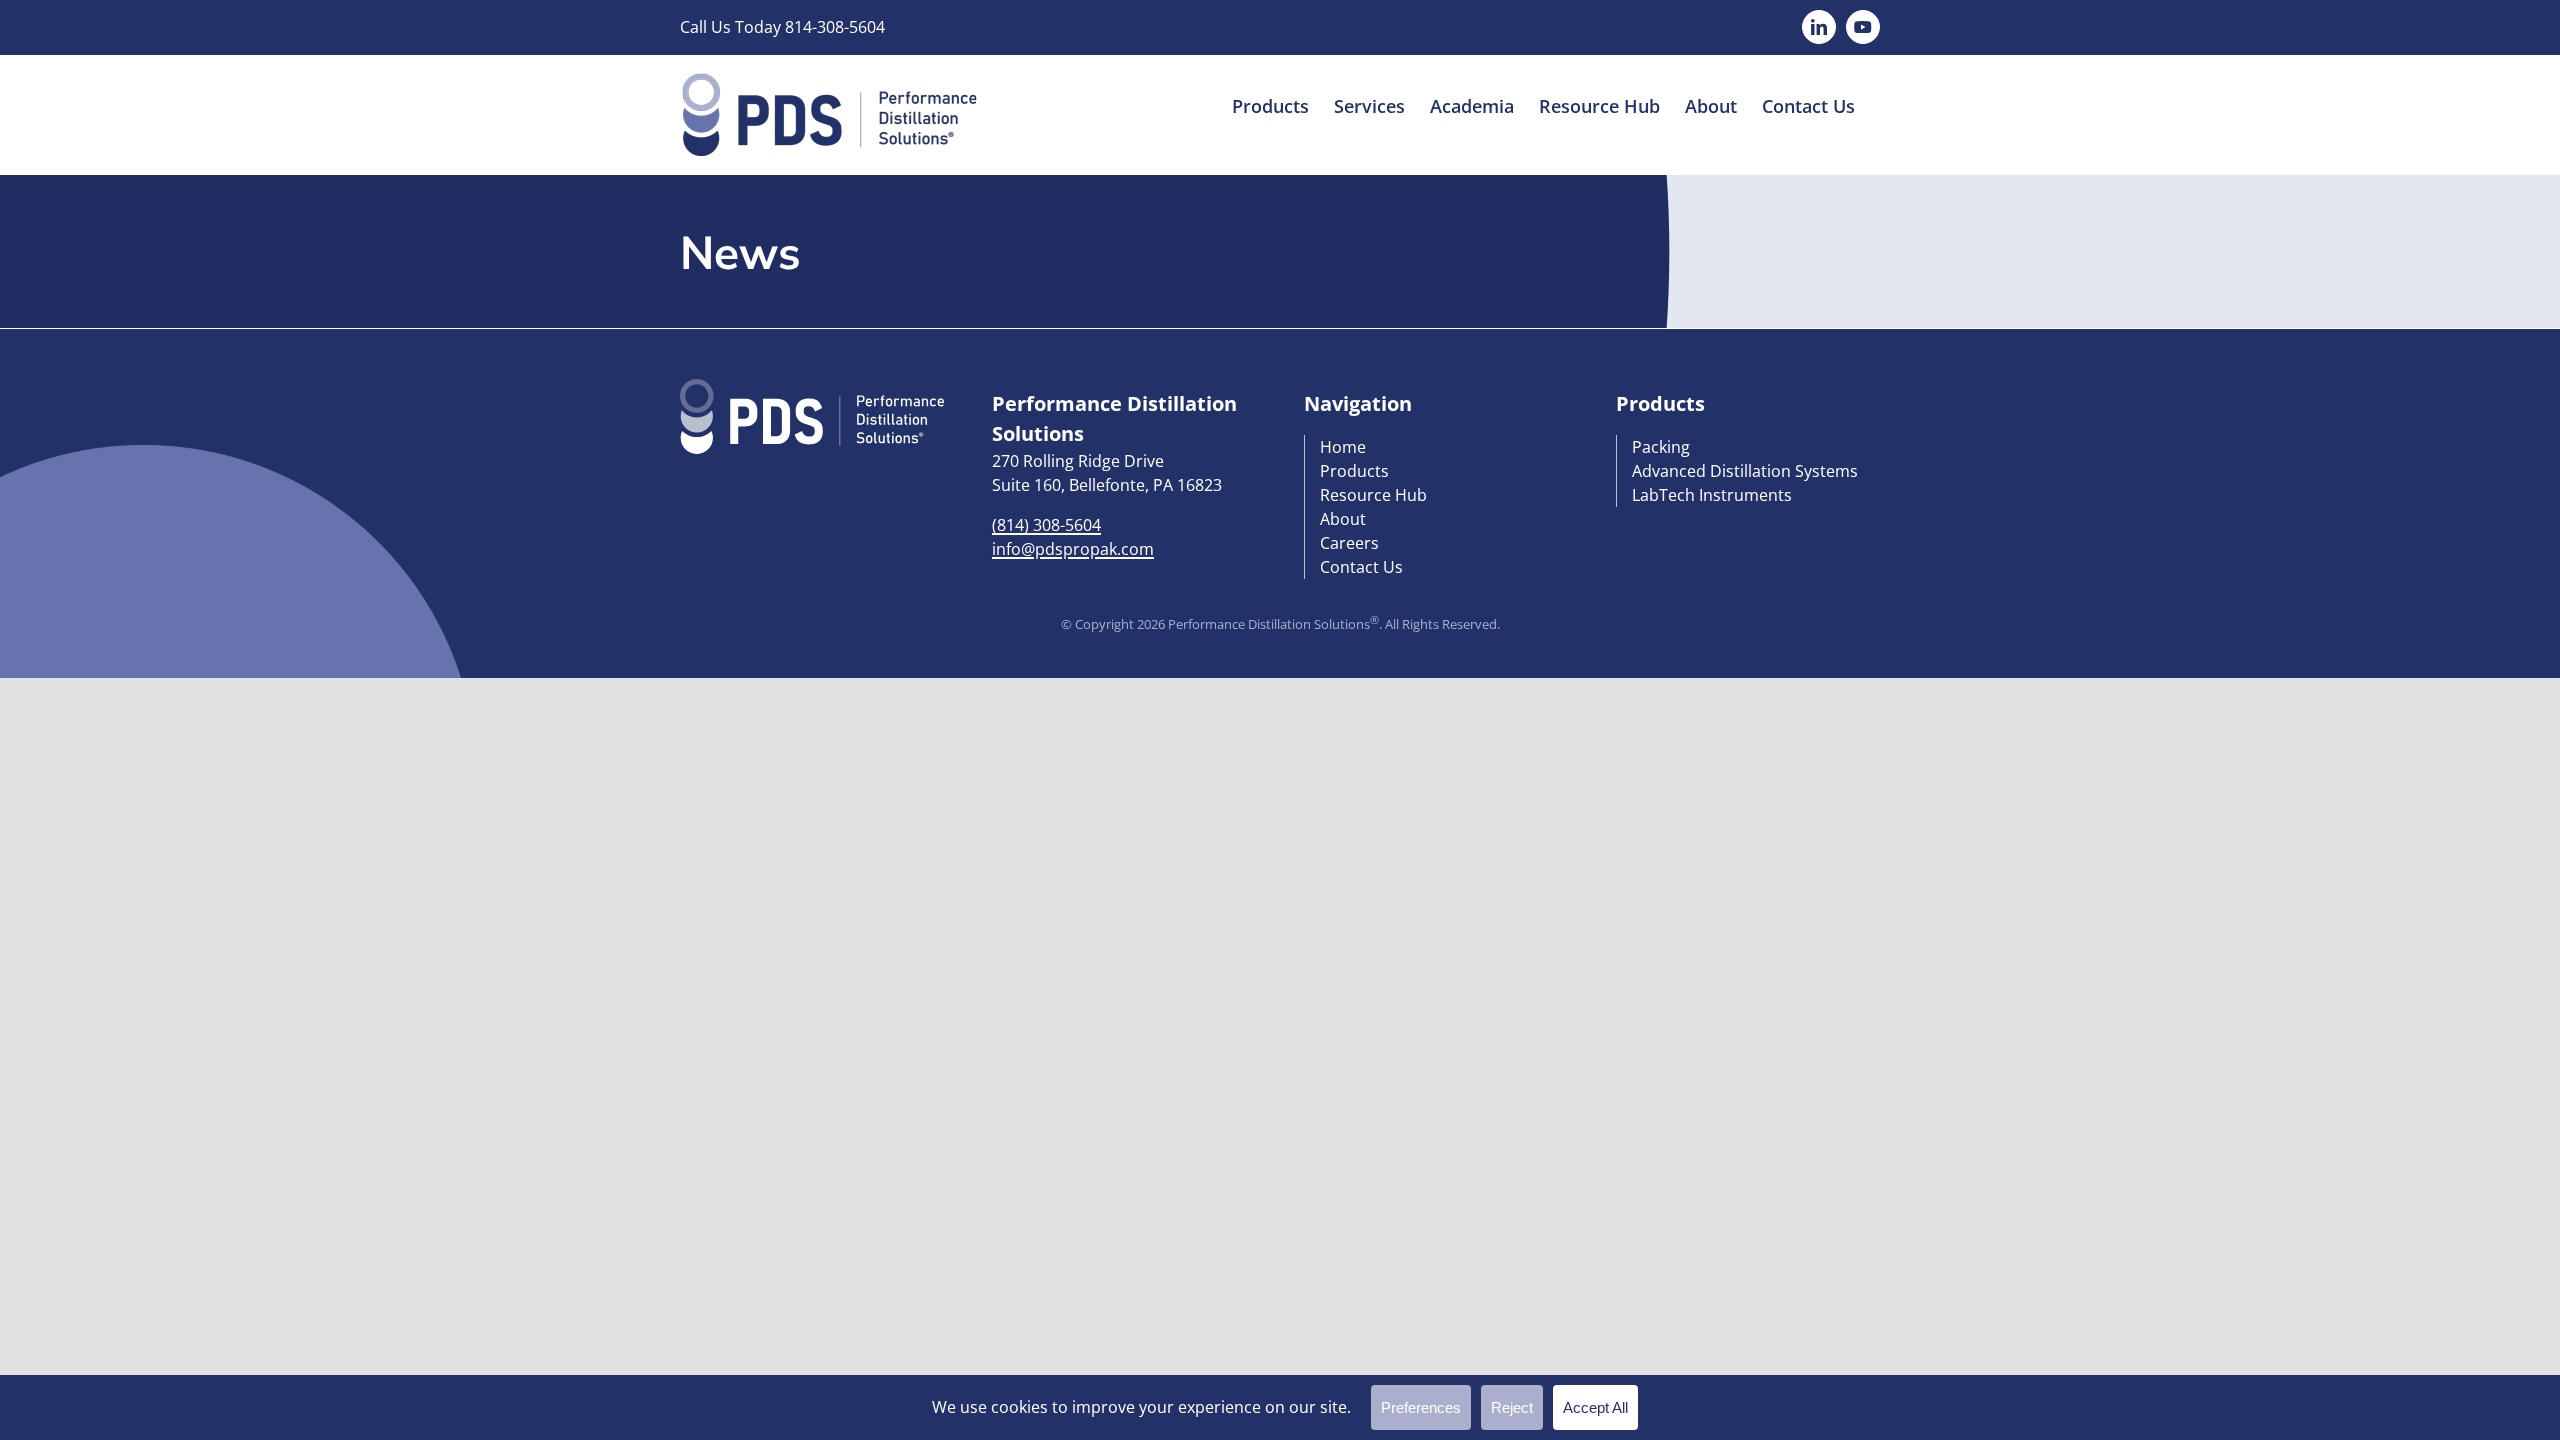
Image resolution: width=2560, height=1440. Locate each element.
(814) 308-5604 (1046, 525)
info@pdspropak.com (1073, 549)
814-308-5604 (835, 27)
